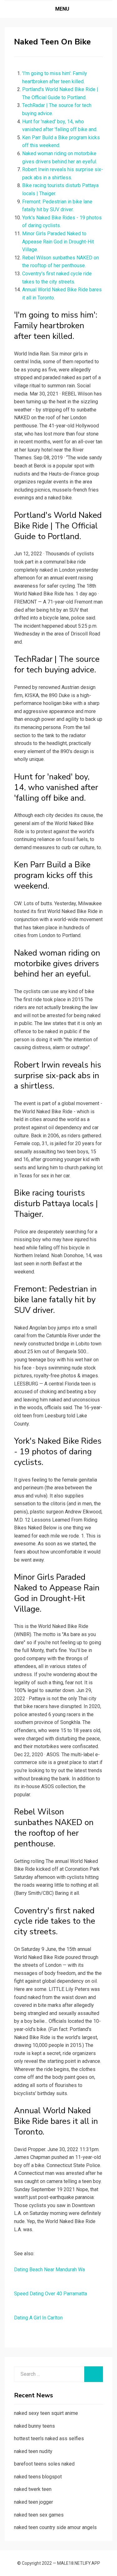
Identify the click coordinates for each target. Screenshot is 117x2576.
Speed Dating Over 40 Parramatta (51, 2294)
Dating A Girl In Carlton (38, 2318)
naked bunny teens (34, 2426)
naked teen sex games (39, 2515)
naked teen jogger (34, 2502)
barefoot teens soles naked (44, 2464)
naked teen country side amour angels (55, 2527)
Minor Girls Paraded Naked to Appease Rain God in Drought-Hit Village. (58, 242)
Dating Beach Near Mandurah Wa (49, 2270)
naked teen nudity (33, 2451)
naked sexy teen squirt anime (46, 2413)
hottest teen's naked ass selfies (49, 2438)
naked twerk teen (33, 2489)
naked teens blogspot (38, 2477)
